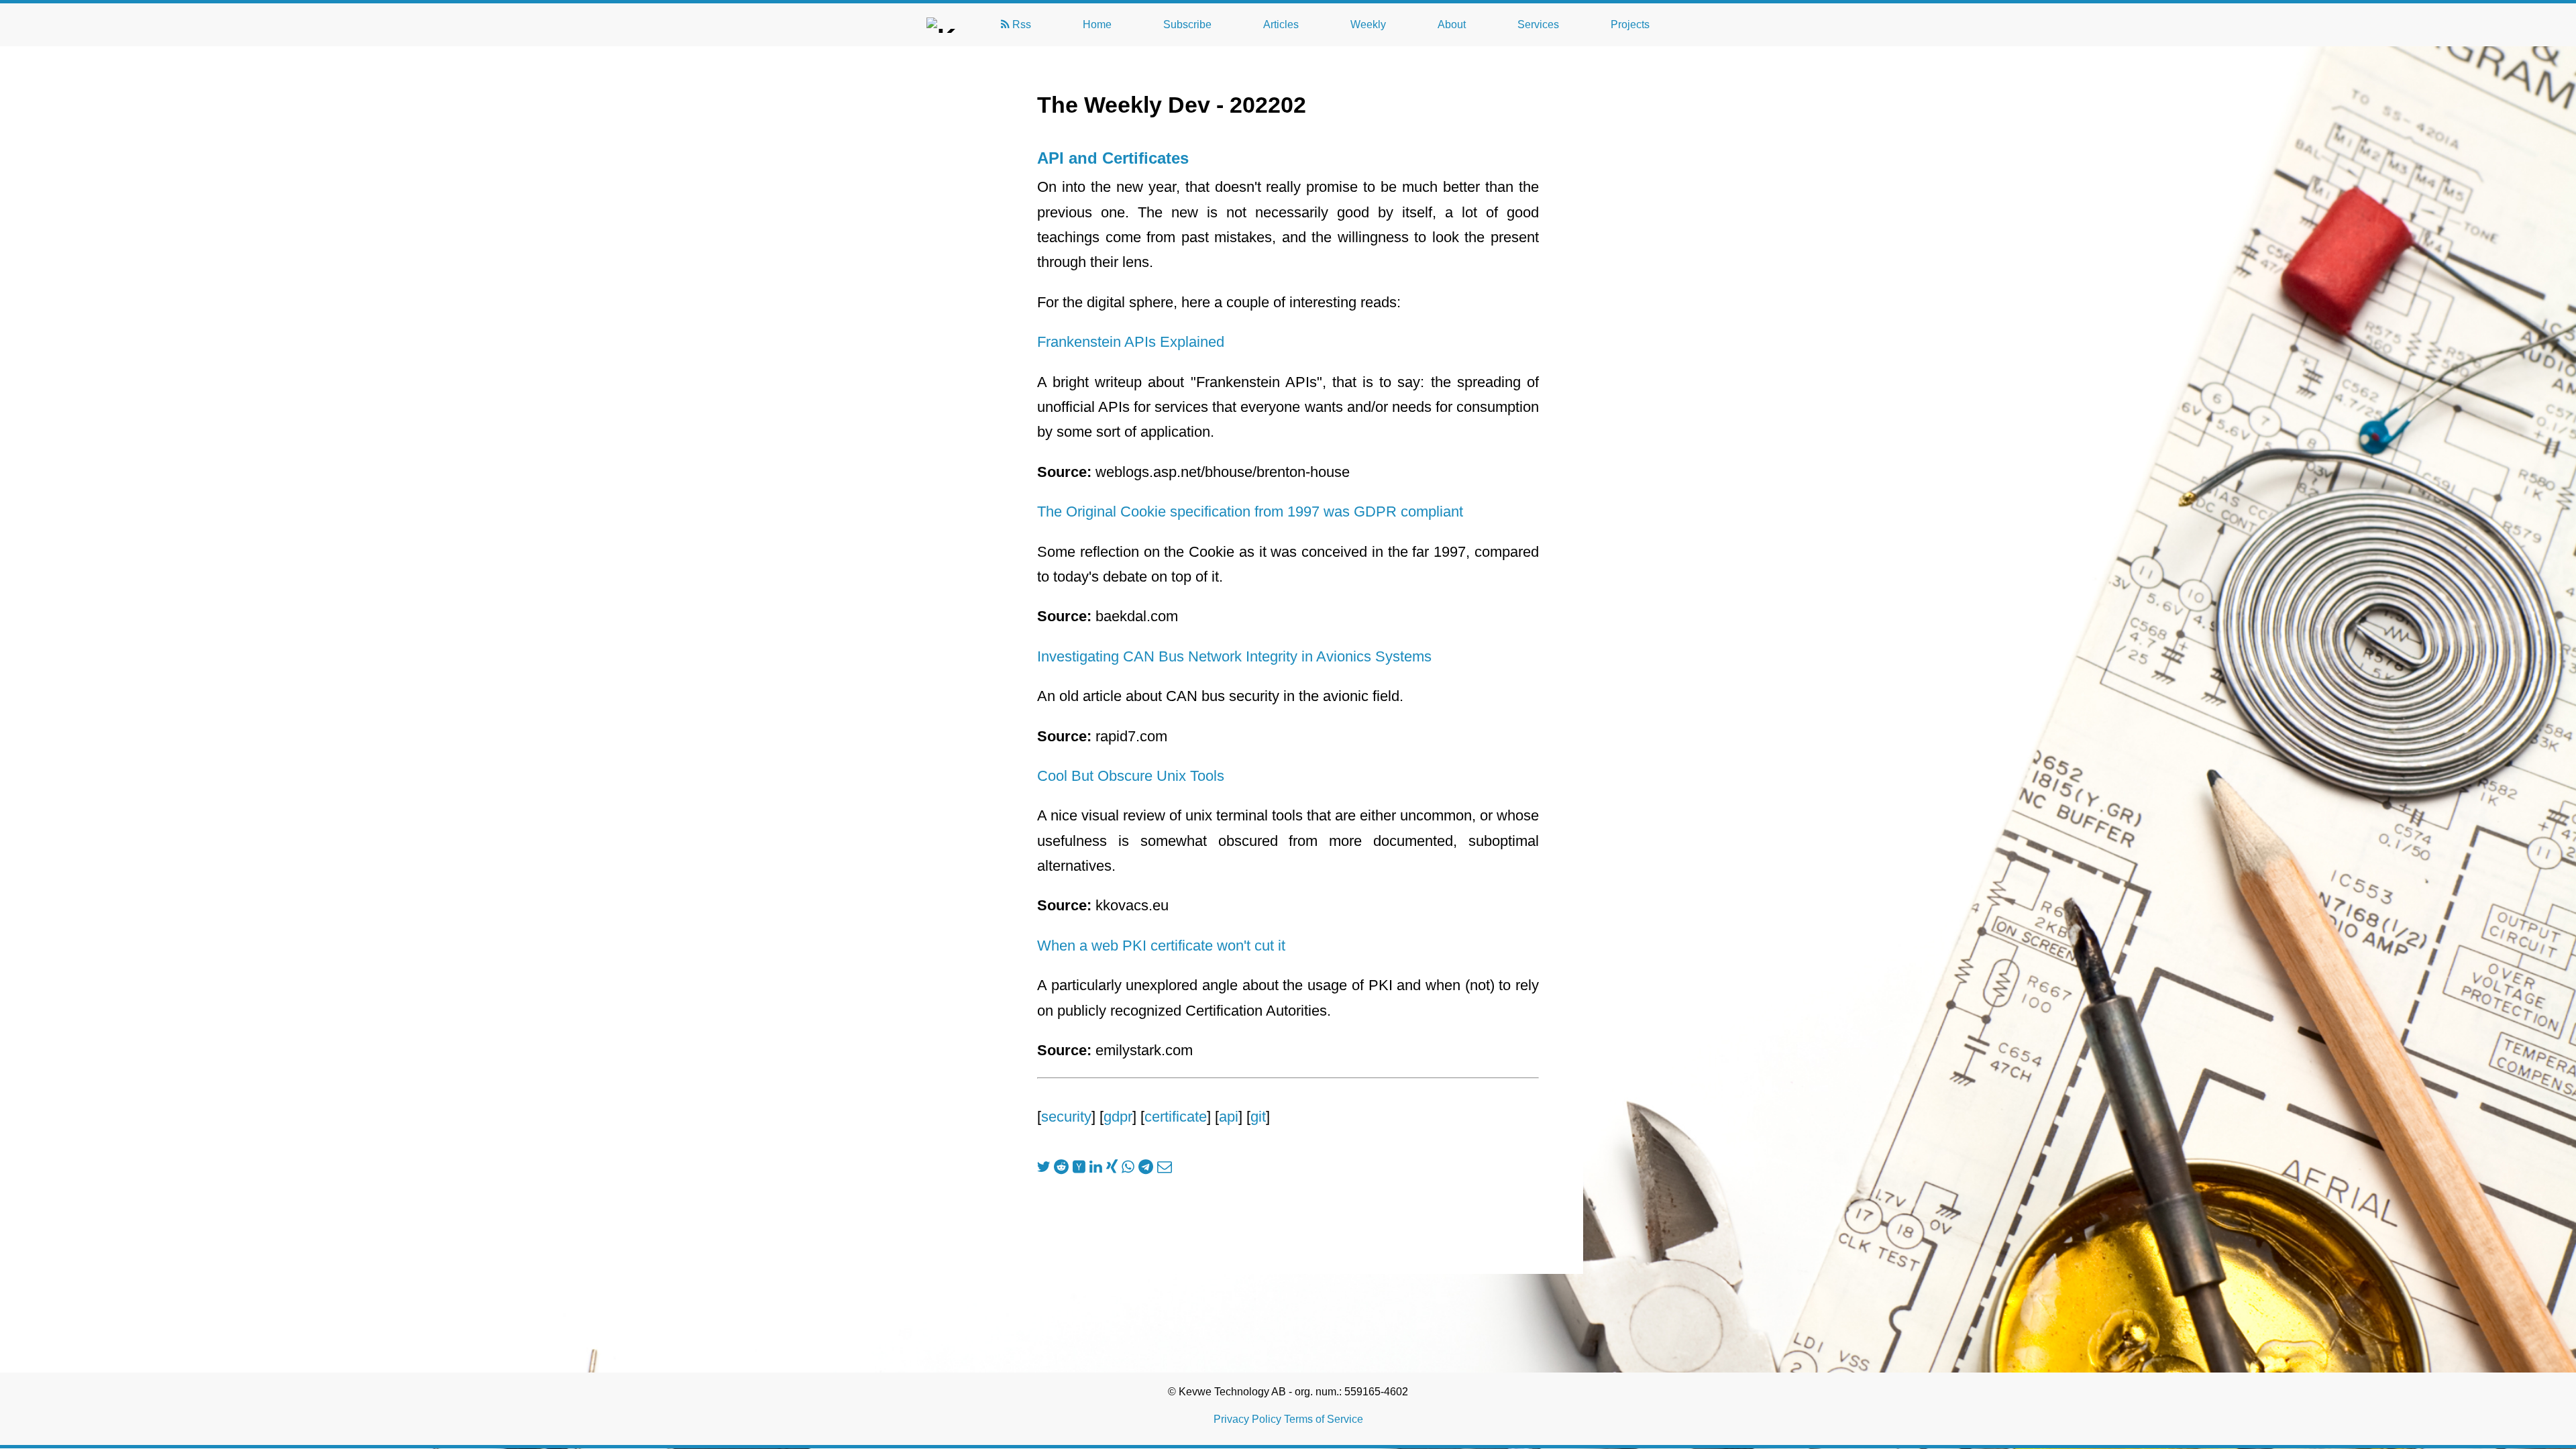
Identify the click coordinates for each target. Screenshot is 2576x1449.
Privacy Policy (1247, 1419)
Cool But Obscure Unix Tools (1131, 776)
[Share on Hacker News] (1079, 1167)
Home (1097, 24)
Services (1538, 24)
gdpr (1118, 1117)
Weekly (1368, 24)
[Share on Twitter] (1043, 1167)
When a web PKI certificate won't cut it (1161, 946)
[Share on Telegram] (1146, 1167)
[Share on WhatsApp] (1128, 1167)
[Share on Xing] (1112, 1167)
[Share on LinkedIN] (1096, 1167)
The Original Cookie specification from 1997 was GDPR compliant (1250, 512)
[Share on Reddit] (1061, 1167)
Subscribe (1187, 24)
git (1258, 1117)
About (1452, 24)
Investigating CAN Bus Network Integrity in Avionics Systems (1234, 656)
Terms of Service (1324, 1419)
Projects (1630, 24)
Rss (1020, 24)
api (1229, 1117)
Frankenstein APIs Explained (1131, 342)
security (1066, 1117)
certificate (1176, 1117)
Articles (1281, 24)
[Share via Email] (1165, 1167)
